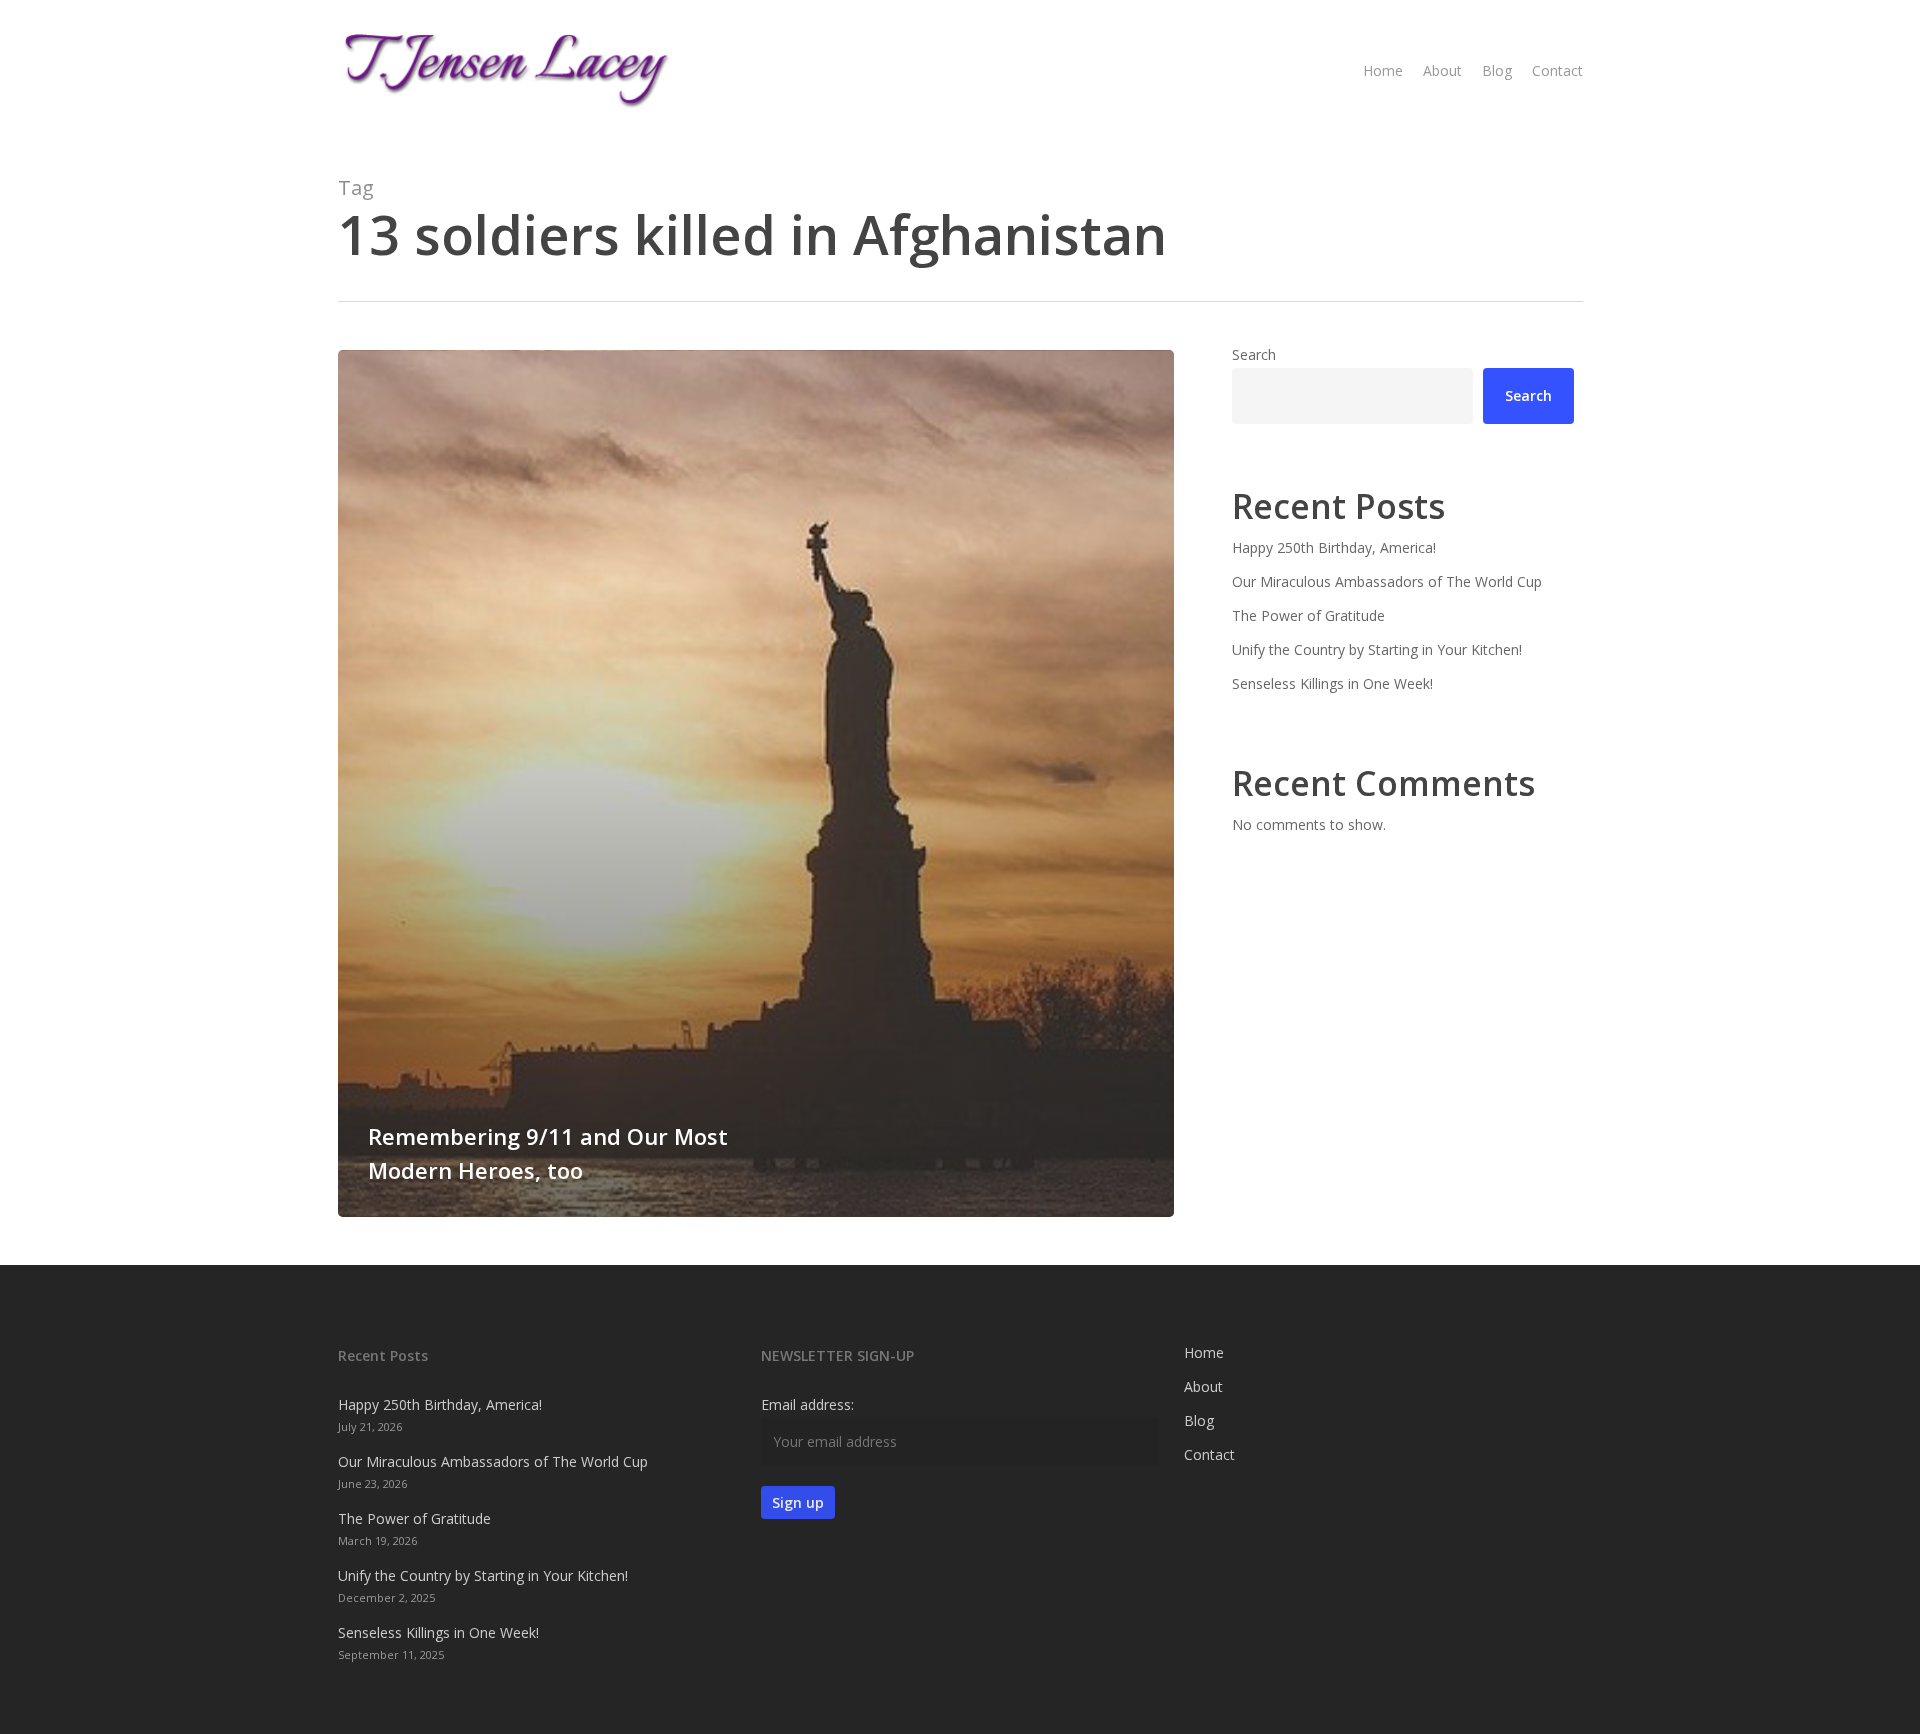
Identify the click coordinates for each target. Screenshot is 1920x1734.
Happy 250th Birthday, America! (1334, 547)
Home (1204, 1352)
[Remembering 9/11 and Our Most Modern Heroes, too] (756, 783)
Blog (1199, 1420)
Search (1254, 354)
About (1203, 1386)
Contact (1209, 1454)
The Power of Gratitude (1308, 615)
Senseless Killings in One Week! (1332, 683)
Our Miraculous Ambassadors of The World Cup (1387, 581)
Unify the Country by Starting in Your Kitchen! (1377, 649)
